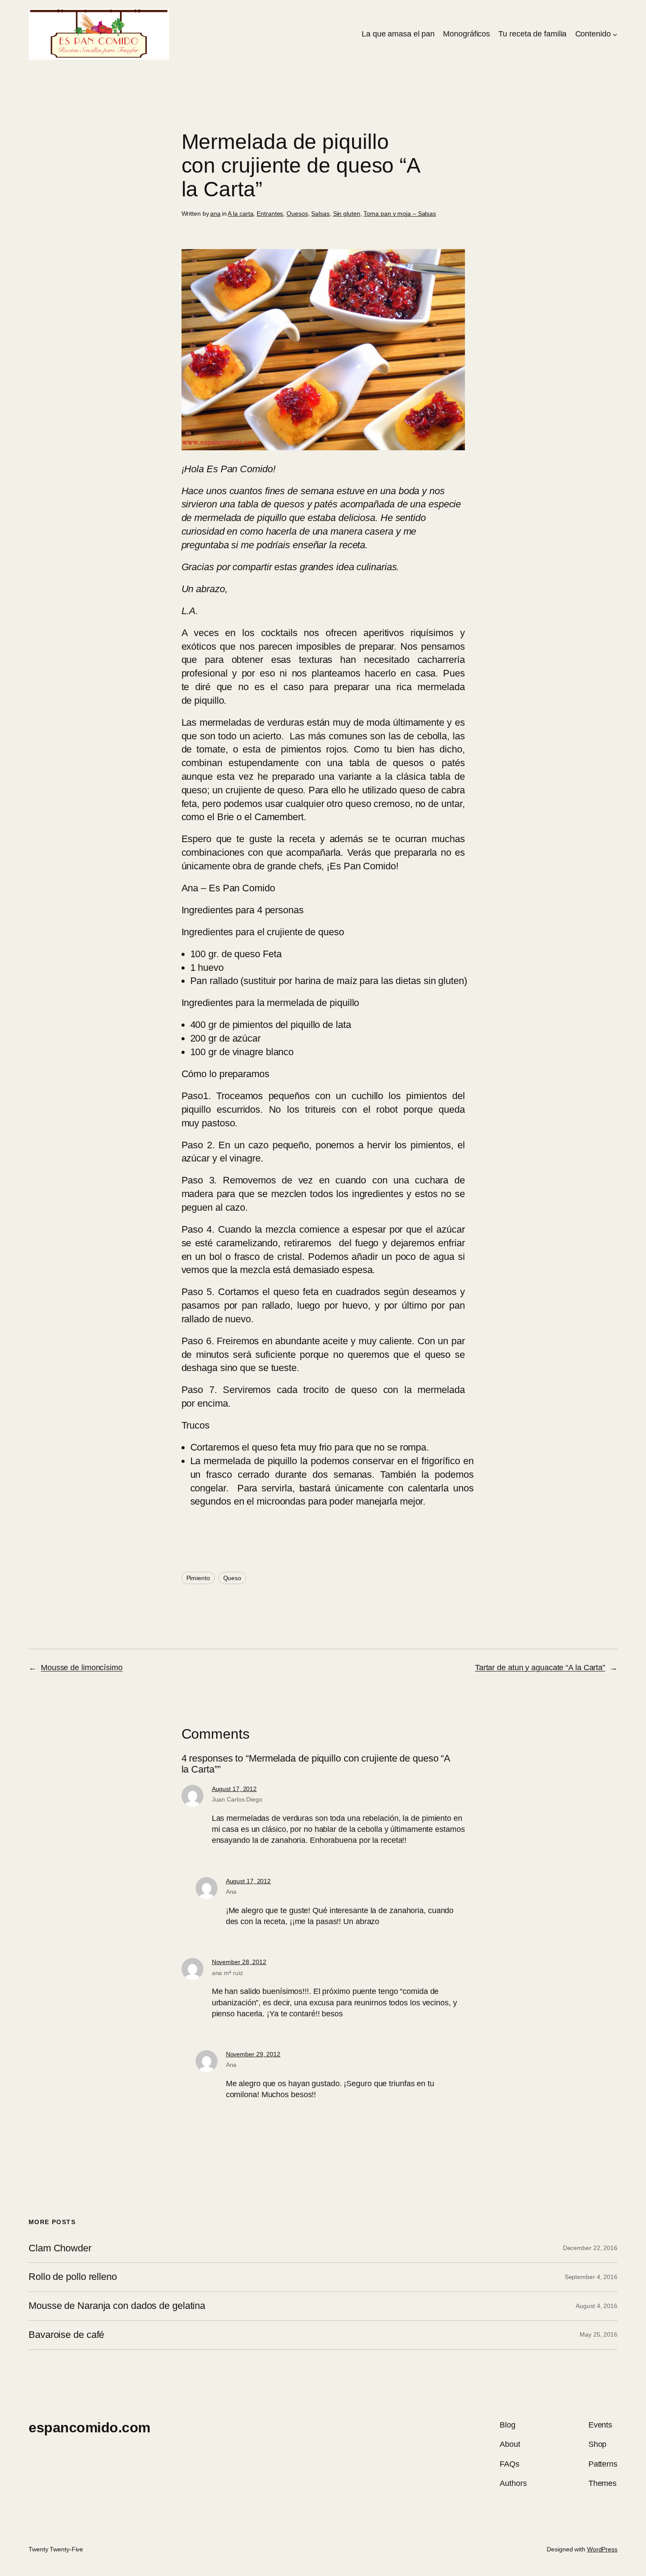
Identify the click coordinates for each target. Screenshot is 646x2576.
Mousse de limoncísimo (82, 1668)
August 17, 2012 (234, 1789)
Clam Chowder (60, 2248)
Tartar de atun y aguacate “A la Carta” (540, 1668)
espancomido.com (89, 2428)
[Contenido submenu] (615, 34)
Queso (232, 1578)
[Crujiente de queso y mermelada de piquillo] (323, 447)
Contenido (593, 34)
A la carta (240, 213)
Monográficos (466, 34)
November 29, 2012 (253, 2054)
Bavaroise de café (66, 2335)
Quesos (297, 213)
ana (215, 213)
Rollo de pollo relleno (73, 2277)
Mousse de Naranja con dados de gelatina (117, 2306)
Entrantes (270, 213)
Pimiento (198, 1578)
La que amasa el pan (398, 34)
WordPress (602, 2549)
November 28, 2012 (239, 1962)
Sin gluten (347, 213)
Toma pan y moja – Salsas (400, 213)
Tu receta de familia (532, 34)
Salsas (320, 213)
